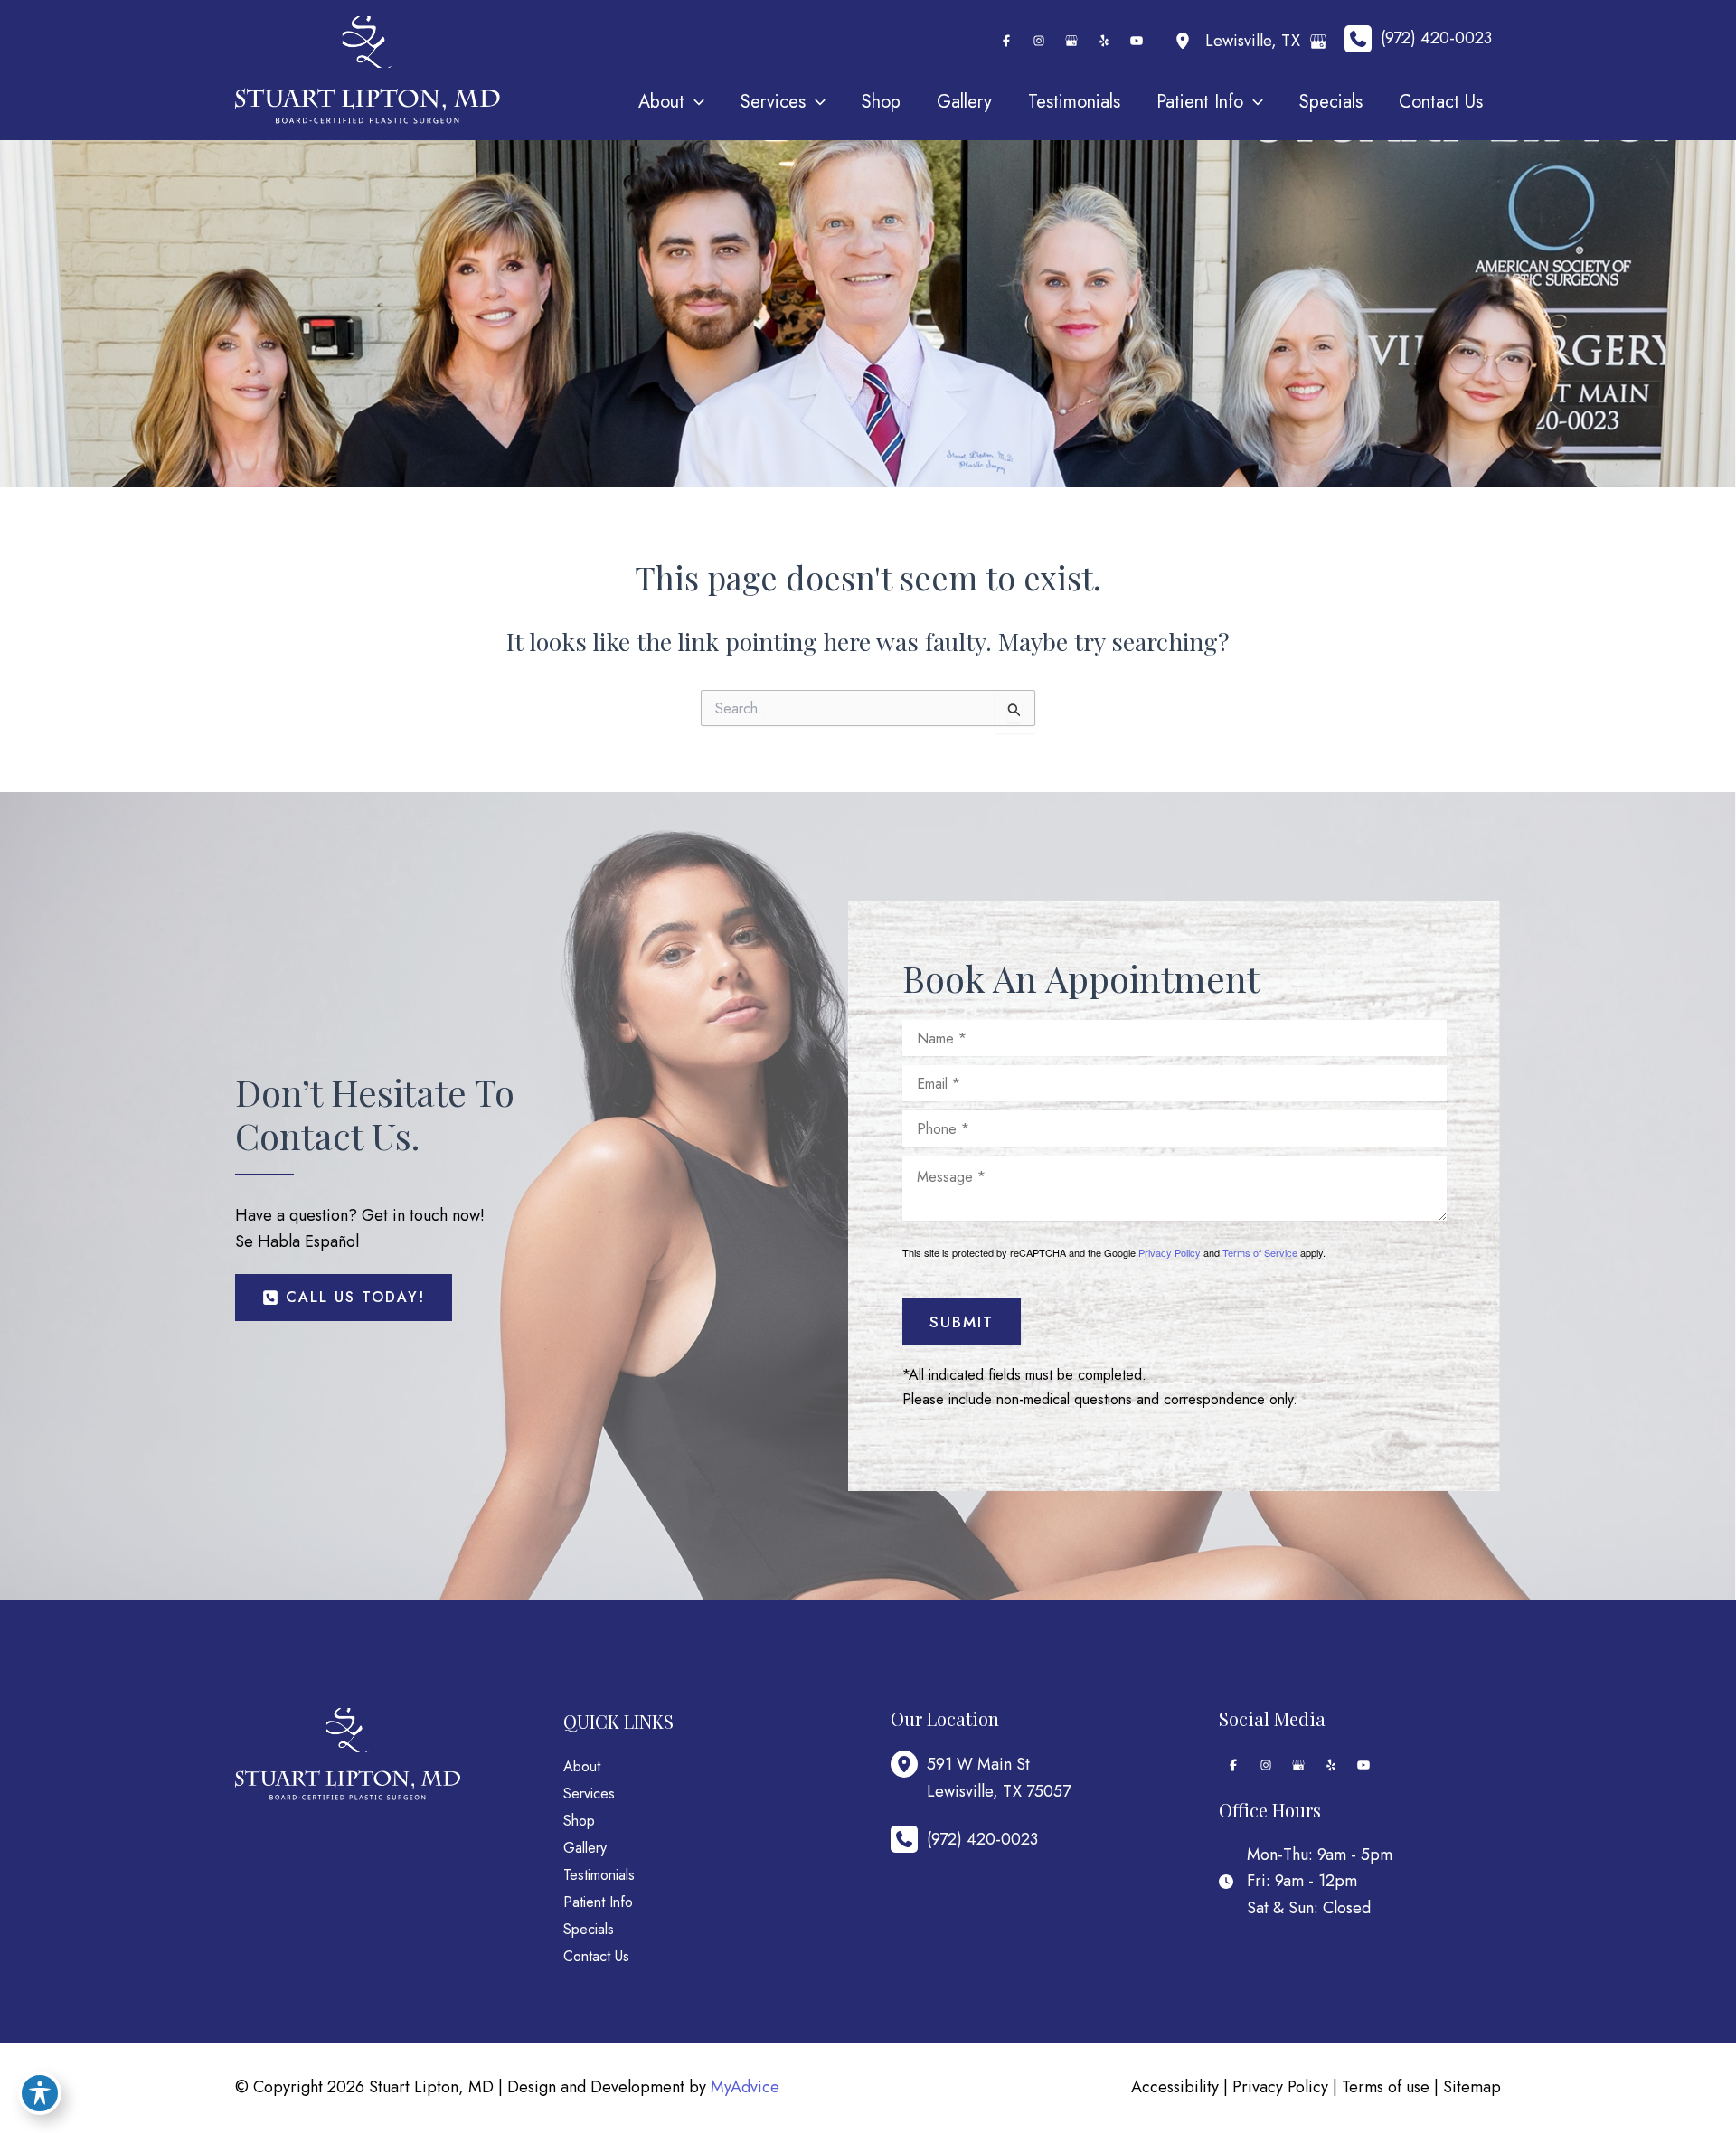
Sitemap (1472, 2087)
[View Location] (1187, 41)
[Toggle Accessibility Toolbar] (40, 2093)
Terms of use (1386, 2087)
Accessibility (1175, 2087)
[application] (694, 102)
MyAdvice (745, 2087)
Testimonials (599, 1875)
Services (589, 1793)
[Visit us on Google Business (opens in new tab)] (1071, 41)
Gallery (585, 1848)
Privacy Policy (1170, 1252)
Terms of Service (1260, 1252)
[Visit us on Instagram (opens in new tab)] (1039, 41)
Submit (962, 1322)
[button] (344, 1298)
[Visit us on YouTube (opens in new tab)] (1137, 41)
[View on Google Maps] (1318, 42)
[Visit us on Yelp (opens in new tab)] (1104, 41)
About (582, 1766)
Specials (589, 1929)
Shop (579, 1821)
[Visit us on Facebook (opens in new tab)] (1006, 41)
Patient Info (598, 1902)
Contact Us (596, 1956)
